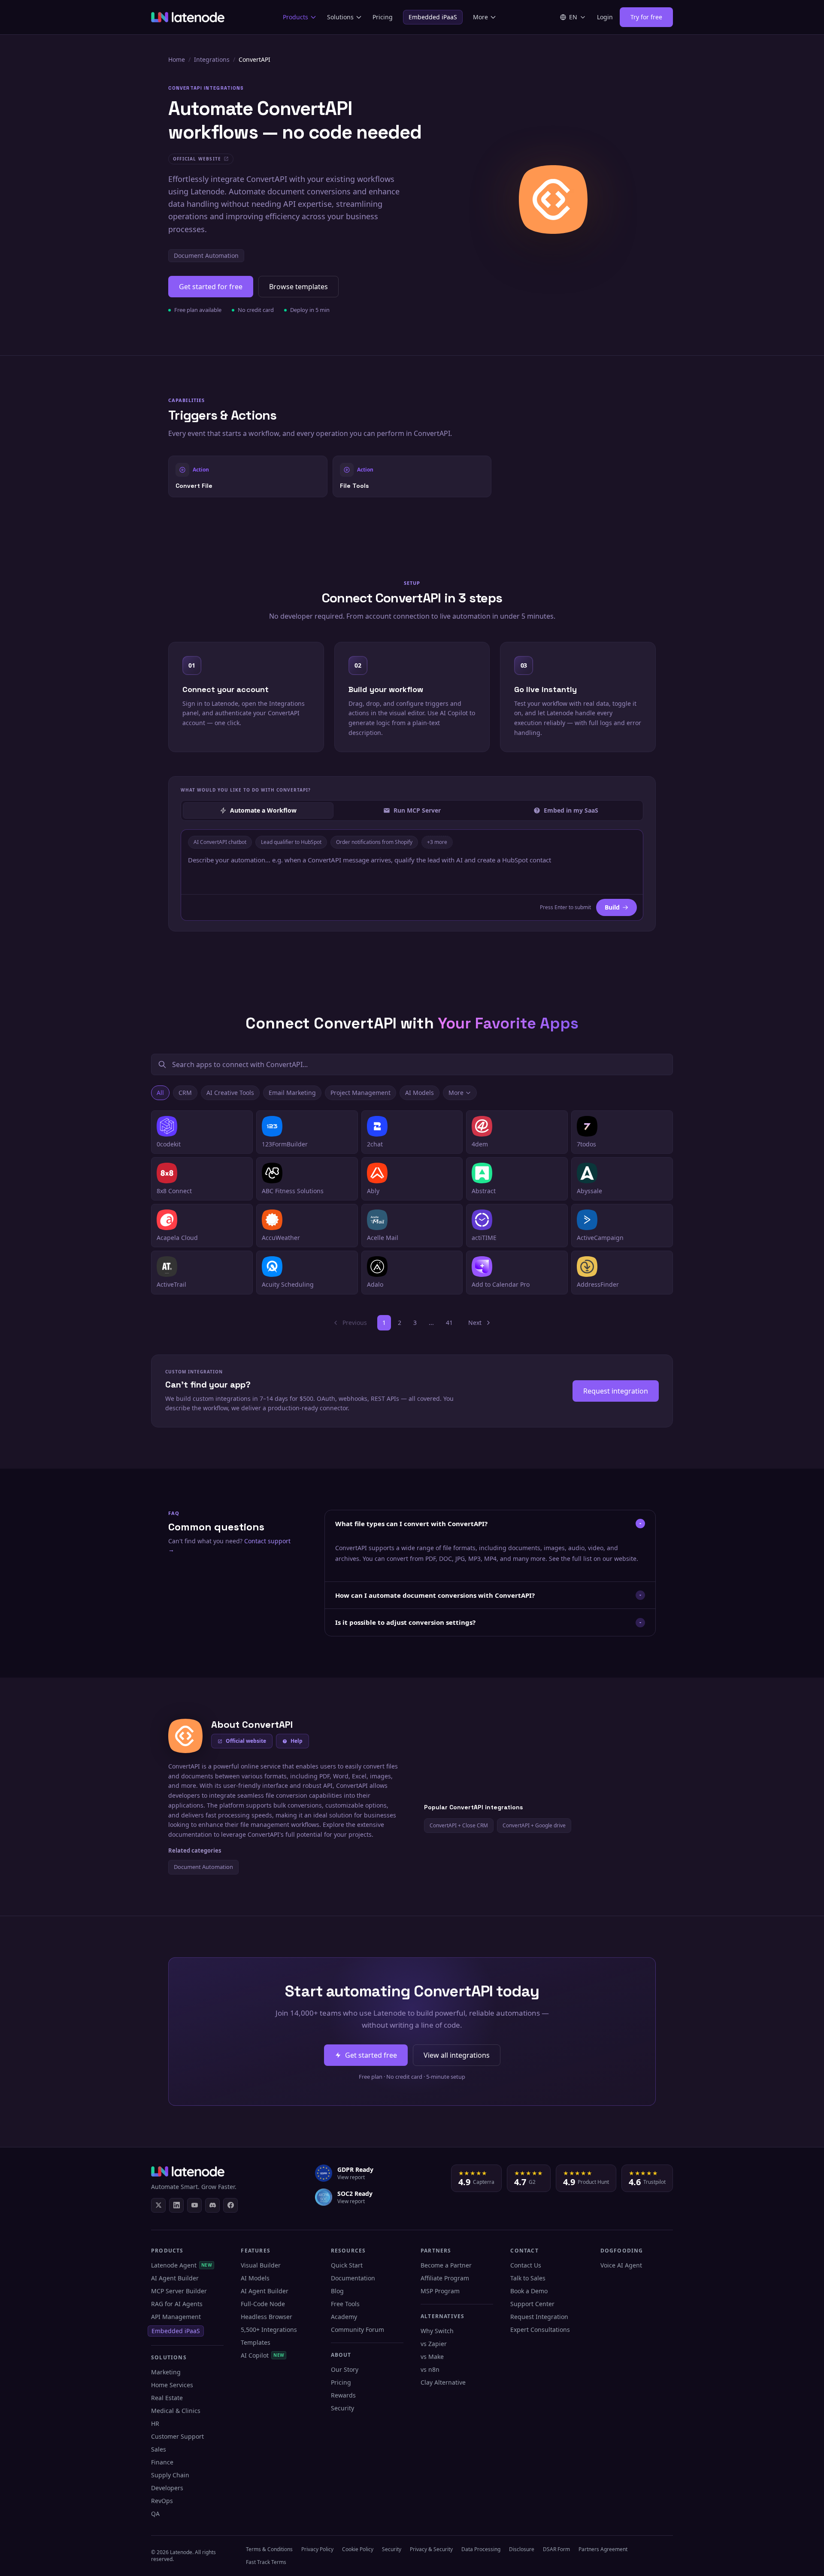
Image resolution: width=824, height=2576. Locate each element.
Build (612, 907)
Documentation (353, 2278)
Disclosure (522, 2549)
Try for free (646, 17)
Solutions (340, 17)
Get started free (371, 2055)
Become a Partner (446, 2265)
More (480, 17)
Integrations (212, 59)
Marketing (166, 2372)
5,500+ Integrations (269, 2330)
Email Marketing (292, 1093)
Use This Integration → (248, 476)
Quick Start (347, 2265)
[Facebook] (230, 2205)
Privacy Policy (317, 2549)
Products (295, 17)
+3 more (437, 842)
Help (297, 1741)
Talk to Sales (528, 2278)
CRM (185, 1093)
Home (177, 59)
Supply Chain (170, 2475)
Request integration (616, 1391)
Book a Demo (529, 2291)
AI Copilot (262, 2355)
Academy (344, 2317)
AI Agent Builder (175, 2278)
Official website (246, 1741)
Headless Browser (267, 2317)
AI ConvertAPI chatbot (220, 842)
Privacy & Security (431, 2549)
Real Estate (167, 2398)
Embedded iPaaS (433, 17)
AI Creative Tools (230, 1093)
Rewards (343, 2395)
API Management (176, 2317)
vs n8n (430, 2369)
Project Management (360, 1093)
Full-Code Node (263, 2304)
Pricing (383, 17)
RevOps (162, 2501)
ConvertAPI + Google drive (534, 1825)
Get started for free (211, 287)
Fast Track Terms (266, 2562)
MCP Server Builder (179, 2291)
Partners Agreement (603, 2549)
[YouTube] (194, 2205)
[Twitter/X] (158, 2205)
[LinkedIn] (176, 2205)
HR (155, 2423)
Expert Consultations (540, 2330)
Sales (159, 2449)
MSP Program (440, 2291)
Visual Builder (261, 2265)
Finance (162, 2462)
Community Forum (357, 2330)
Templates (256, 2342)
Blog (337, 2291)
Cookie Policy (358, 2549)
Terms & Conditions (269, 2549)
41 (449, 1323)
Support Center (532, 2304)
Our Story (345, 2369)
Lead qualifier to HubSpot (291, 842)
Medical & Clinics (176, 2411)
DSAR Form (556, 2549)
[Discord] (212, 2205)
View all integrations (457, 2055)
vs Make (432, 2357)
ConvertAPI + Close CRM (459, 1825)
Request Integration (539, 2317)
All (160, 1093)
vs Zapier (434, 2344)
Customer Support (177, 2436)
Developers (167, 2488)
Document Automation (206, 255)
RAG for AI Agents (177, 2304)
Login (605, 17)
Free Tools (345, 2304)
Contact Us (526, 2265)
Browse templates (298, 287)
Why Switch (437, 2331)
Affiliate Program (445, 2278)
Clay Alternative (443, 2382)
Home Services (172, 2385)
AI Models (420, 1093)
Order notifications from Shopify (374, 842)
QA (155, 2514)
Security (342, 2408)
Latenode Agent (182, 2265)
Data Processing (481, 2549)
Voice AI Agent (621, 2265)
